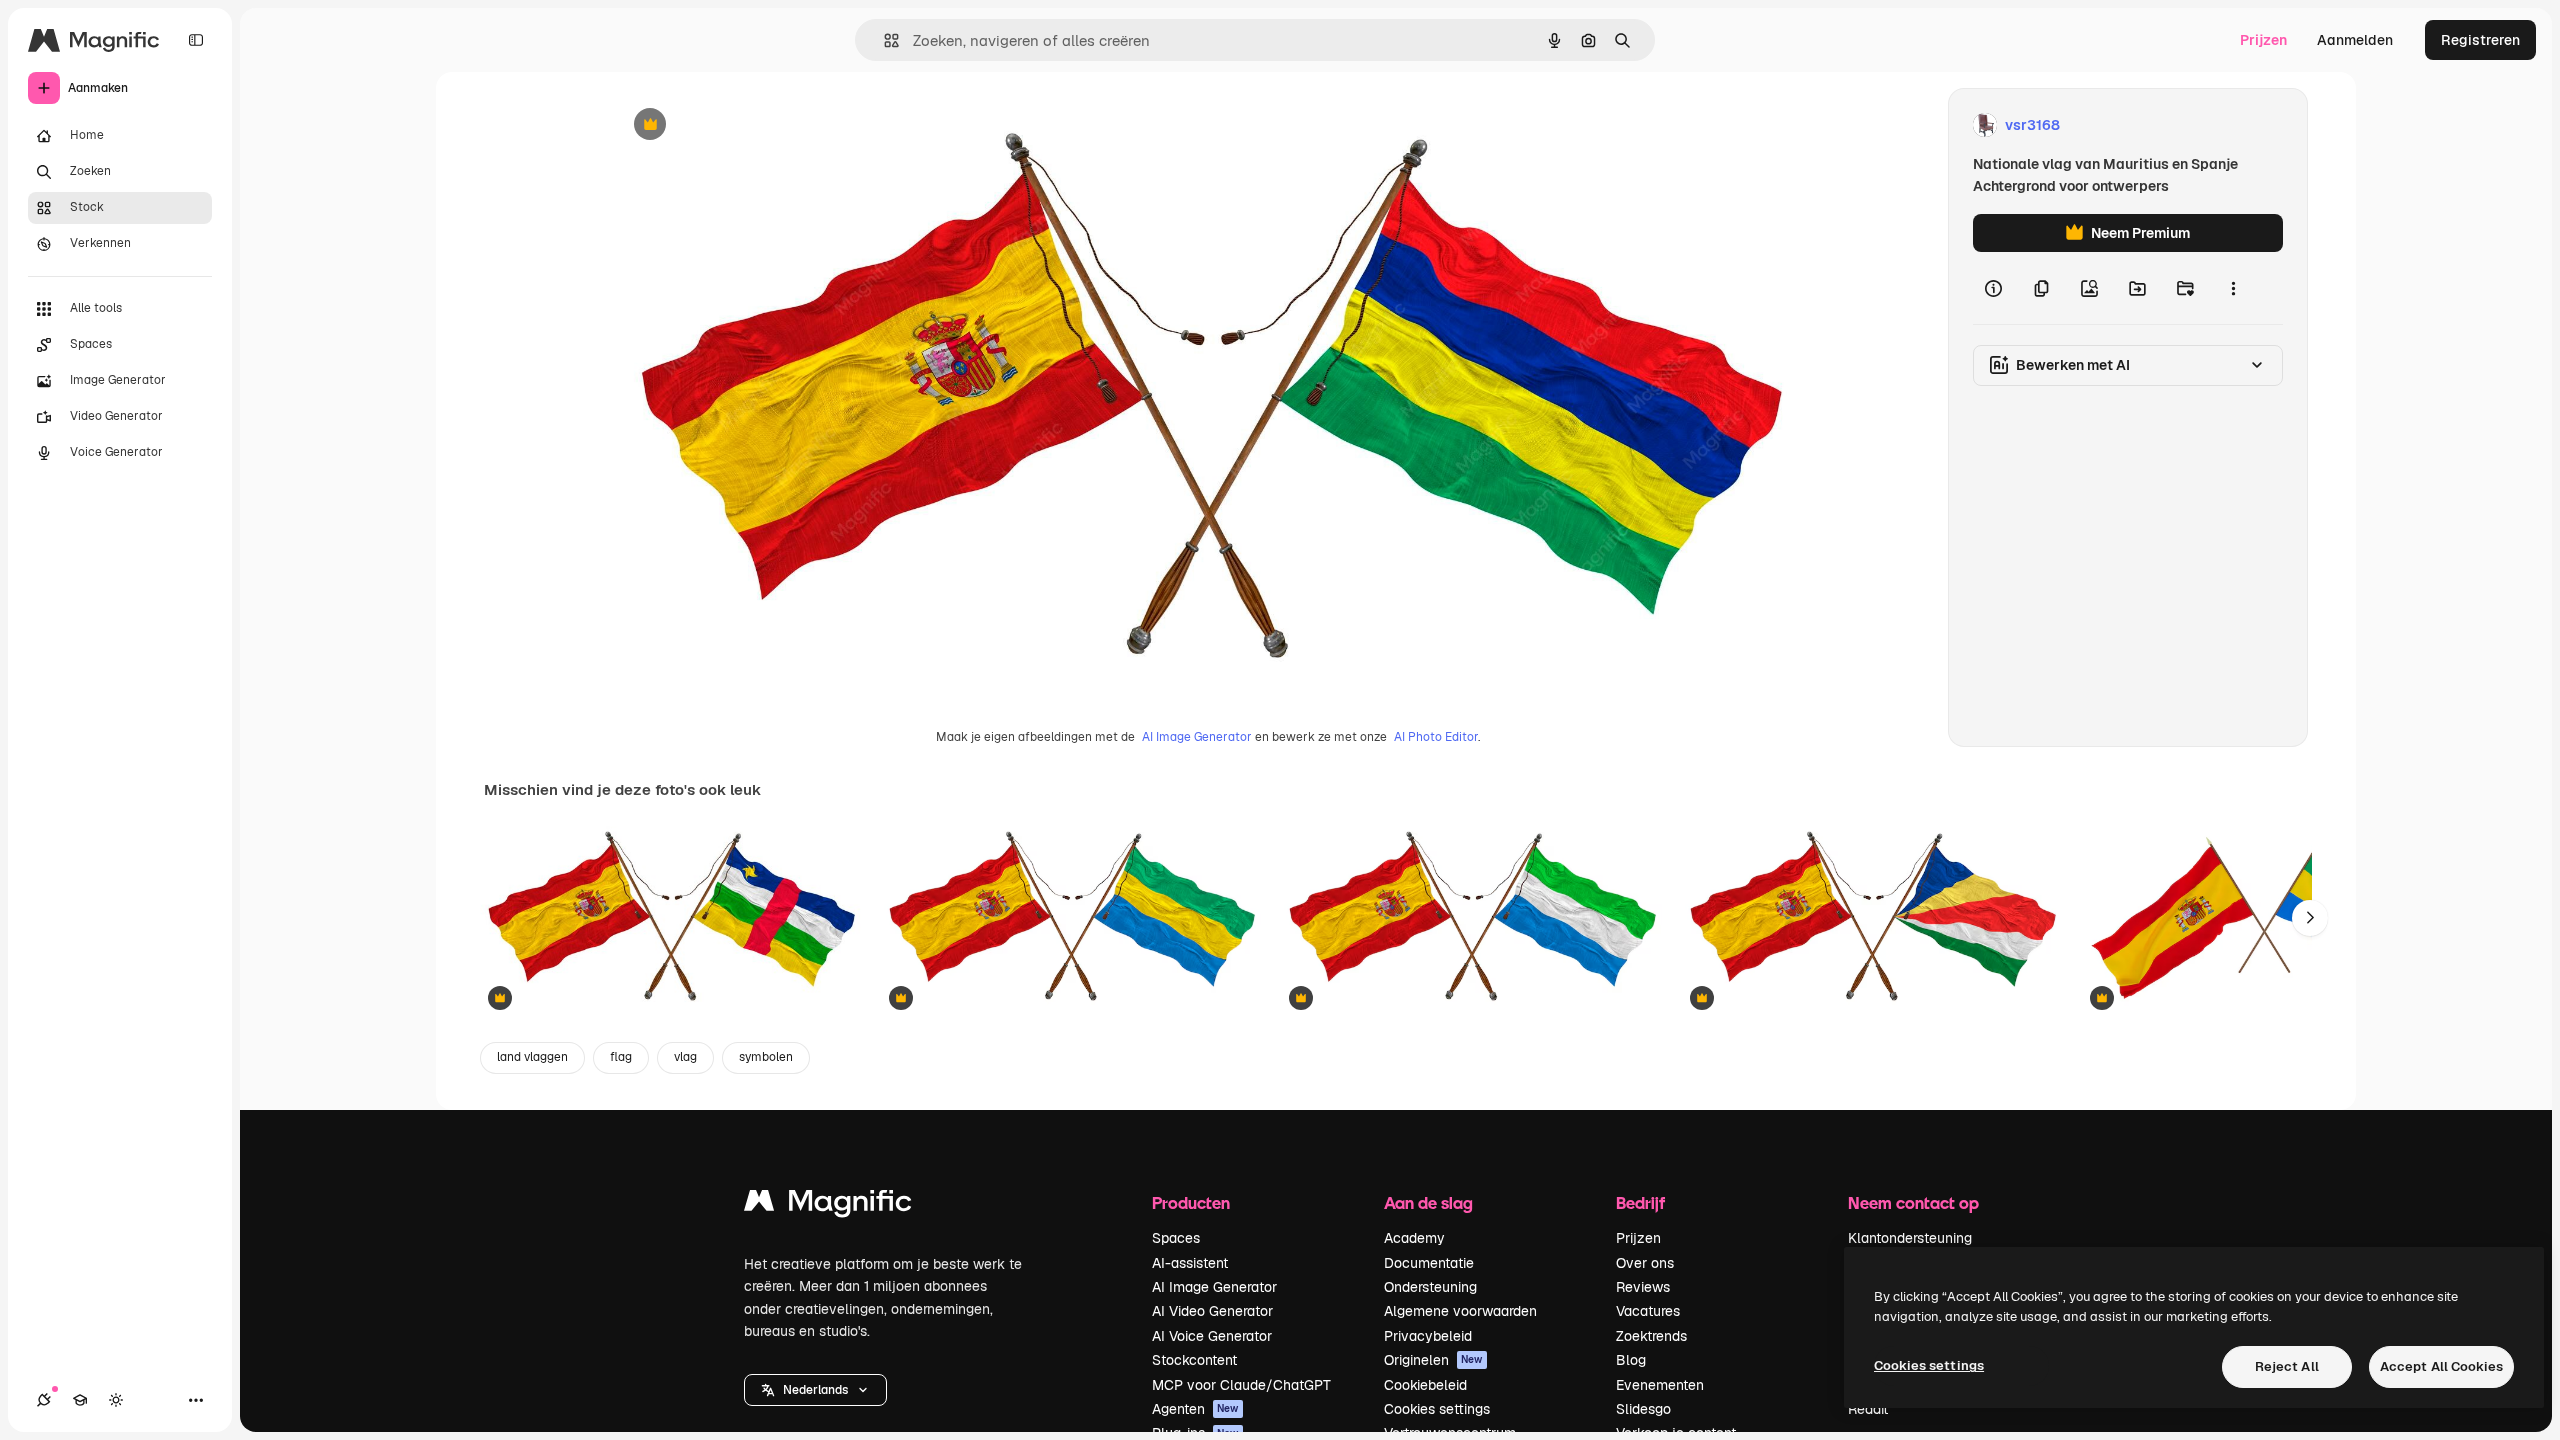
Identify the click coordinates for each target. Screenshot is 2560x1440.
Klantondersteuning (1910, 1238)
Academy (1414, 1238)
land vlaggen (532, 1057)
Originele (745, 125)
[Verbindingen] (44, 1400)
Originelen (1433, 1360)
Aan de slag (1428, 1202)
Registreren (2480, 40)
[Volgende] (2310, 918)
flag (621, 1057)
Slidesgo (1643, 1409)
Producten (1191, 1202)
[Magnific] (828, 1205)
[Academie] (80, 1400)
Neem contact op (1913, 1202)
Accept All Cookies (2441, 1366)
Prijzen (2263, 40)
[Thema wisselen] (116, 1400)
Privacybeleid (1428, 1336)
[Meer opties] (2233, 288)
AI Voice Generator (1212, 1336)
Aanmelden (2355, 40)
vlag (685, 1057)
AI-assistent (1190, 1263)
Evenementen (1660, 1385)
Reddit (1868, 1409)
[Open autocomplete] (883, 40)
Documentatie (1429, 1263)
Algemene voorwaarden (1460, 1311)
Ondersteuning (1430, 1287)
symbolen (766, 1057)
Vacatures (1648, 1311)
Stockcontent (1194, 1360)
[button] (815, 1390)
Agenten (1195, 1409)
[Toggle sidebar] (196, 40)
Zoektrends (1651, 1336)
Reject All (2287, 1366)
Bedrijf (1640, 1202)
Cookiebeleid (1425, 1385)
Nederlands (815, 1390)
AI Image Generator (1197, 737)
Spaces (1176, 1238)
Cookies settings (1437, 1409)
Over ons (1645, 1263)
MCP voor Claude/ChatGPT (1241, 1385)
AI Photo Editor (1436, 737)
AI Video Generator (1212, 1311)
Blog (1631, 1360)
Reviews (1643, 1287)
